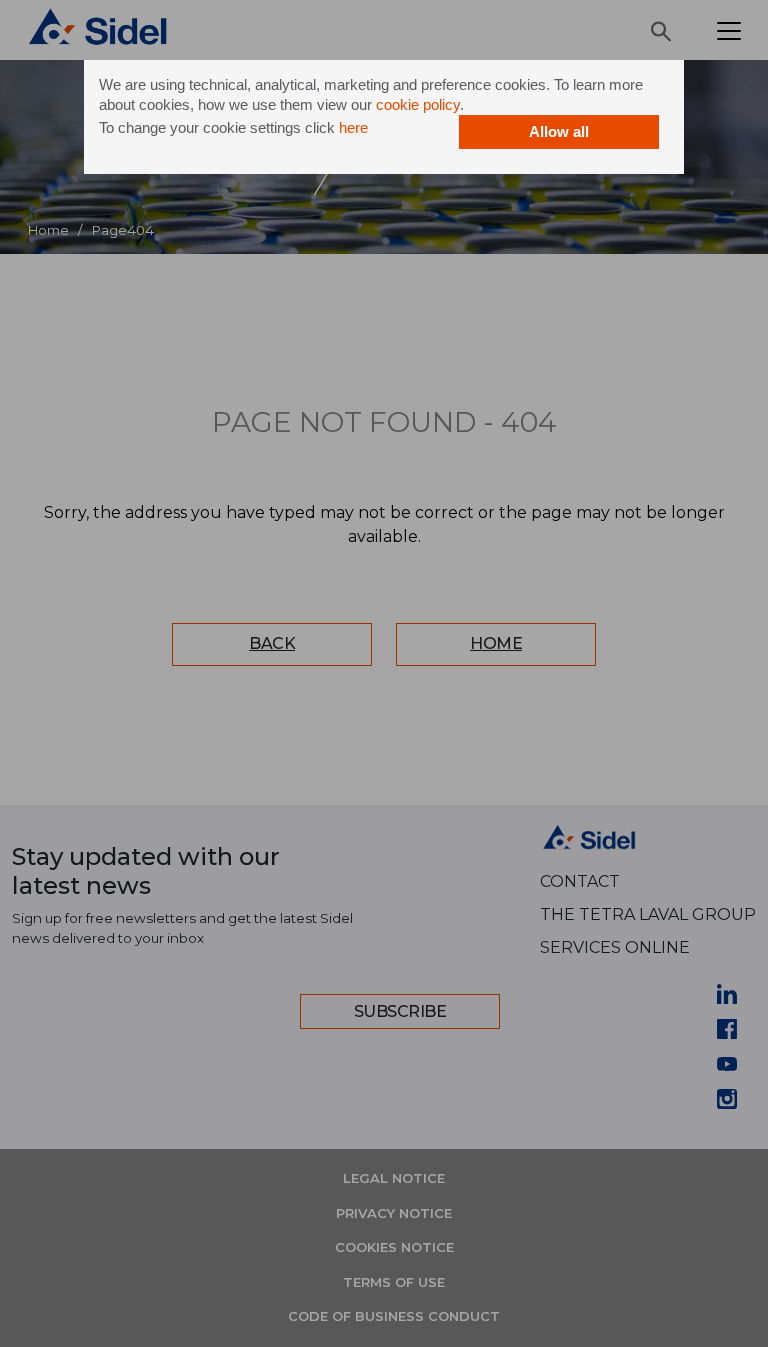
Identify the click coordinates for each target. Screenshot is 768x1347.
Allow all (559, 131)
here (353, 127)
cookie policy (418, 104)
